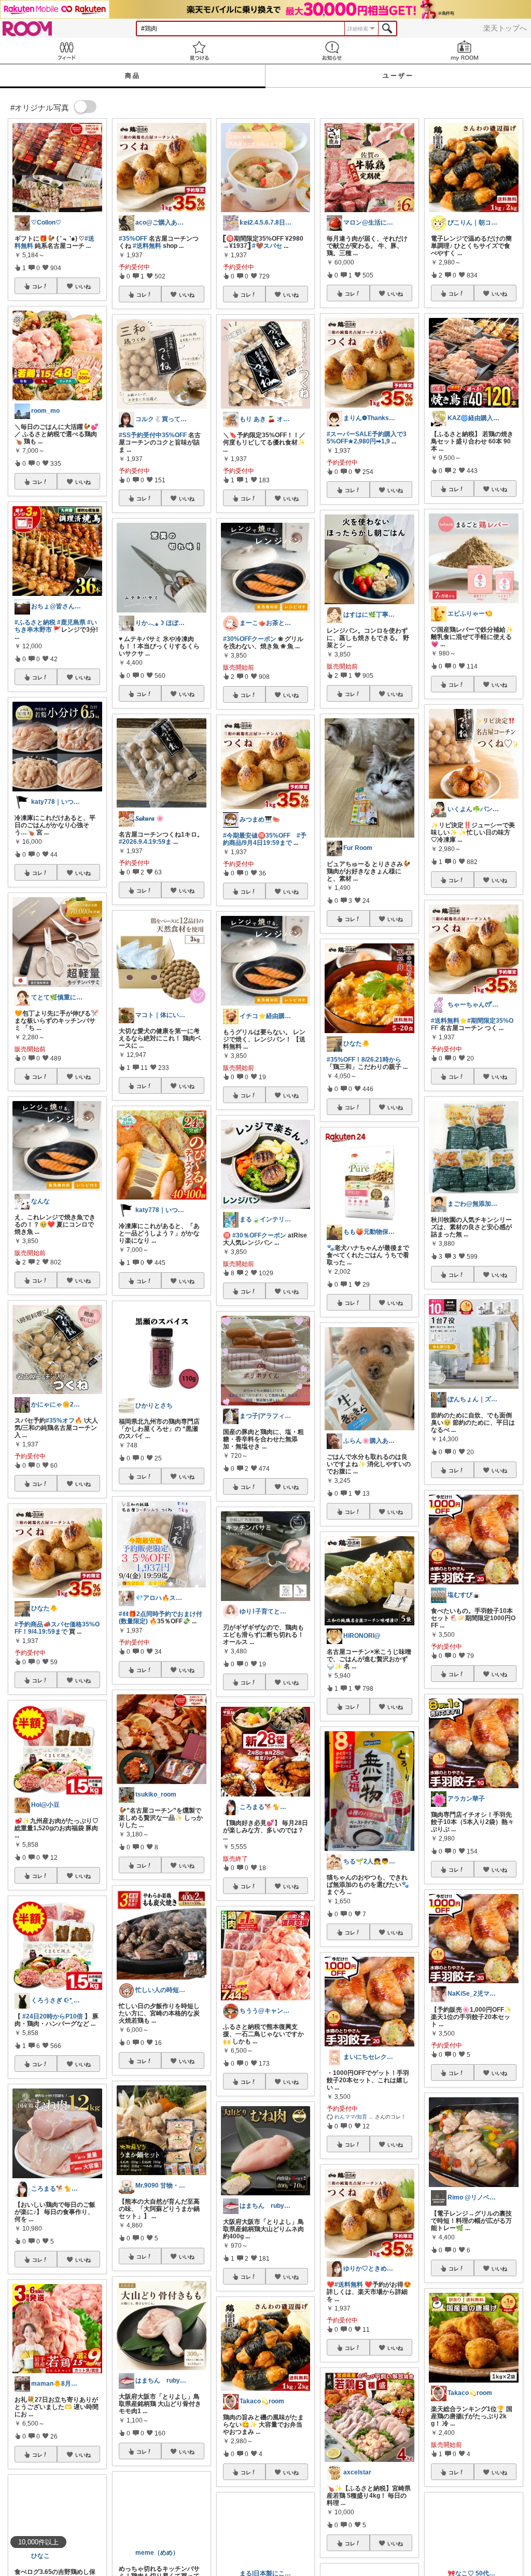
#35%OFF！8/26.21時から (364, 1060)
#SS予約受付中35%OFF (153, 435)
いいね (83, 286)
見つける (199, 51)
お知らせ (332, 51)
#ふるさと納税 (35, 622)
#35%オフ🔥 (64, 1421)
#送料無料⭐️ (449, 1021)
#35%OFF (133, 239)
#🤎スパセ (267, 246)
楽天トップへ (505, 28)
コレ (37, 286)
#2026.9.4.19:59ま (145, 842)
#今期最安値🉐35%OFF (257, 836)
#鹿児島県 (71, 622)
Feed (66, 51)
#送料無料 (147, 246)
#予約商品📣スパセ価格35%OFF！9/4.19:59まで (57, 1628)
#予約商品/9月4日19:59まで (265, 839)
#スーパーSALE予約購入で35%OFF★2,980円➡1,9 (367, 438)
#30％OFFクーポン (259, 1235)
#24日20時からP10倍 (53, 2016)
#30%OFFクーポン (250, 639)
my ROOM (465, 51)
